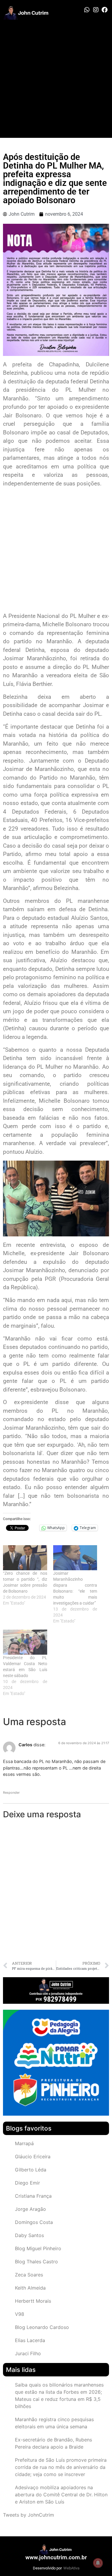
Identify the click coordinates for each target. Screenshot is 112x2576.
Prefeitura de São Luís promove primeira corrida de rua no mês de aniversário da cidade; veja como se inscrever (61, 2467)
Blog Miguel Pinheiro (38, 2248)
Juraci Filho (28, 2353)
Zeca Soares (29, 2275)
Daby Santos (29, 2235)
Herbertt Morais (33, 2301)
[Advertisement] (56, 79)
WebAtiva (71, 2568)
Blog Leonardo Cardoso (42, 2327)
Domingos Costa (34, 2222)
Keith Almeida (30, 2288)
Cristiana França (33, 2196)
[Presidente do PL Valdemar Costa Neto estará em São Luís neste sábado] (25, 1642)
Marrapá (24, 2143)
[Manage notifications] (98, 2563)
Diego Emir (27, 2183)
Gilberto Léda (31, 2170)
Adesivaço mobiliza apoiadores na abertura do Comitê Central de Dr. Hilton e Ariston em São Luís (61, 2495)
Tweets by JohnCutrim (29, 2515)
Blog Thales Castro (36, 2262)
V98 (20, 2314)
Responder (11, 1793)
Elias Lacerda (30, 2340)
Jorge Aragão (30, 2209)
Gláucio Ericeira (33, 2157)
